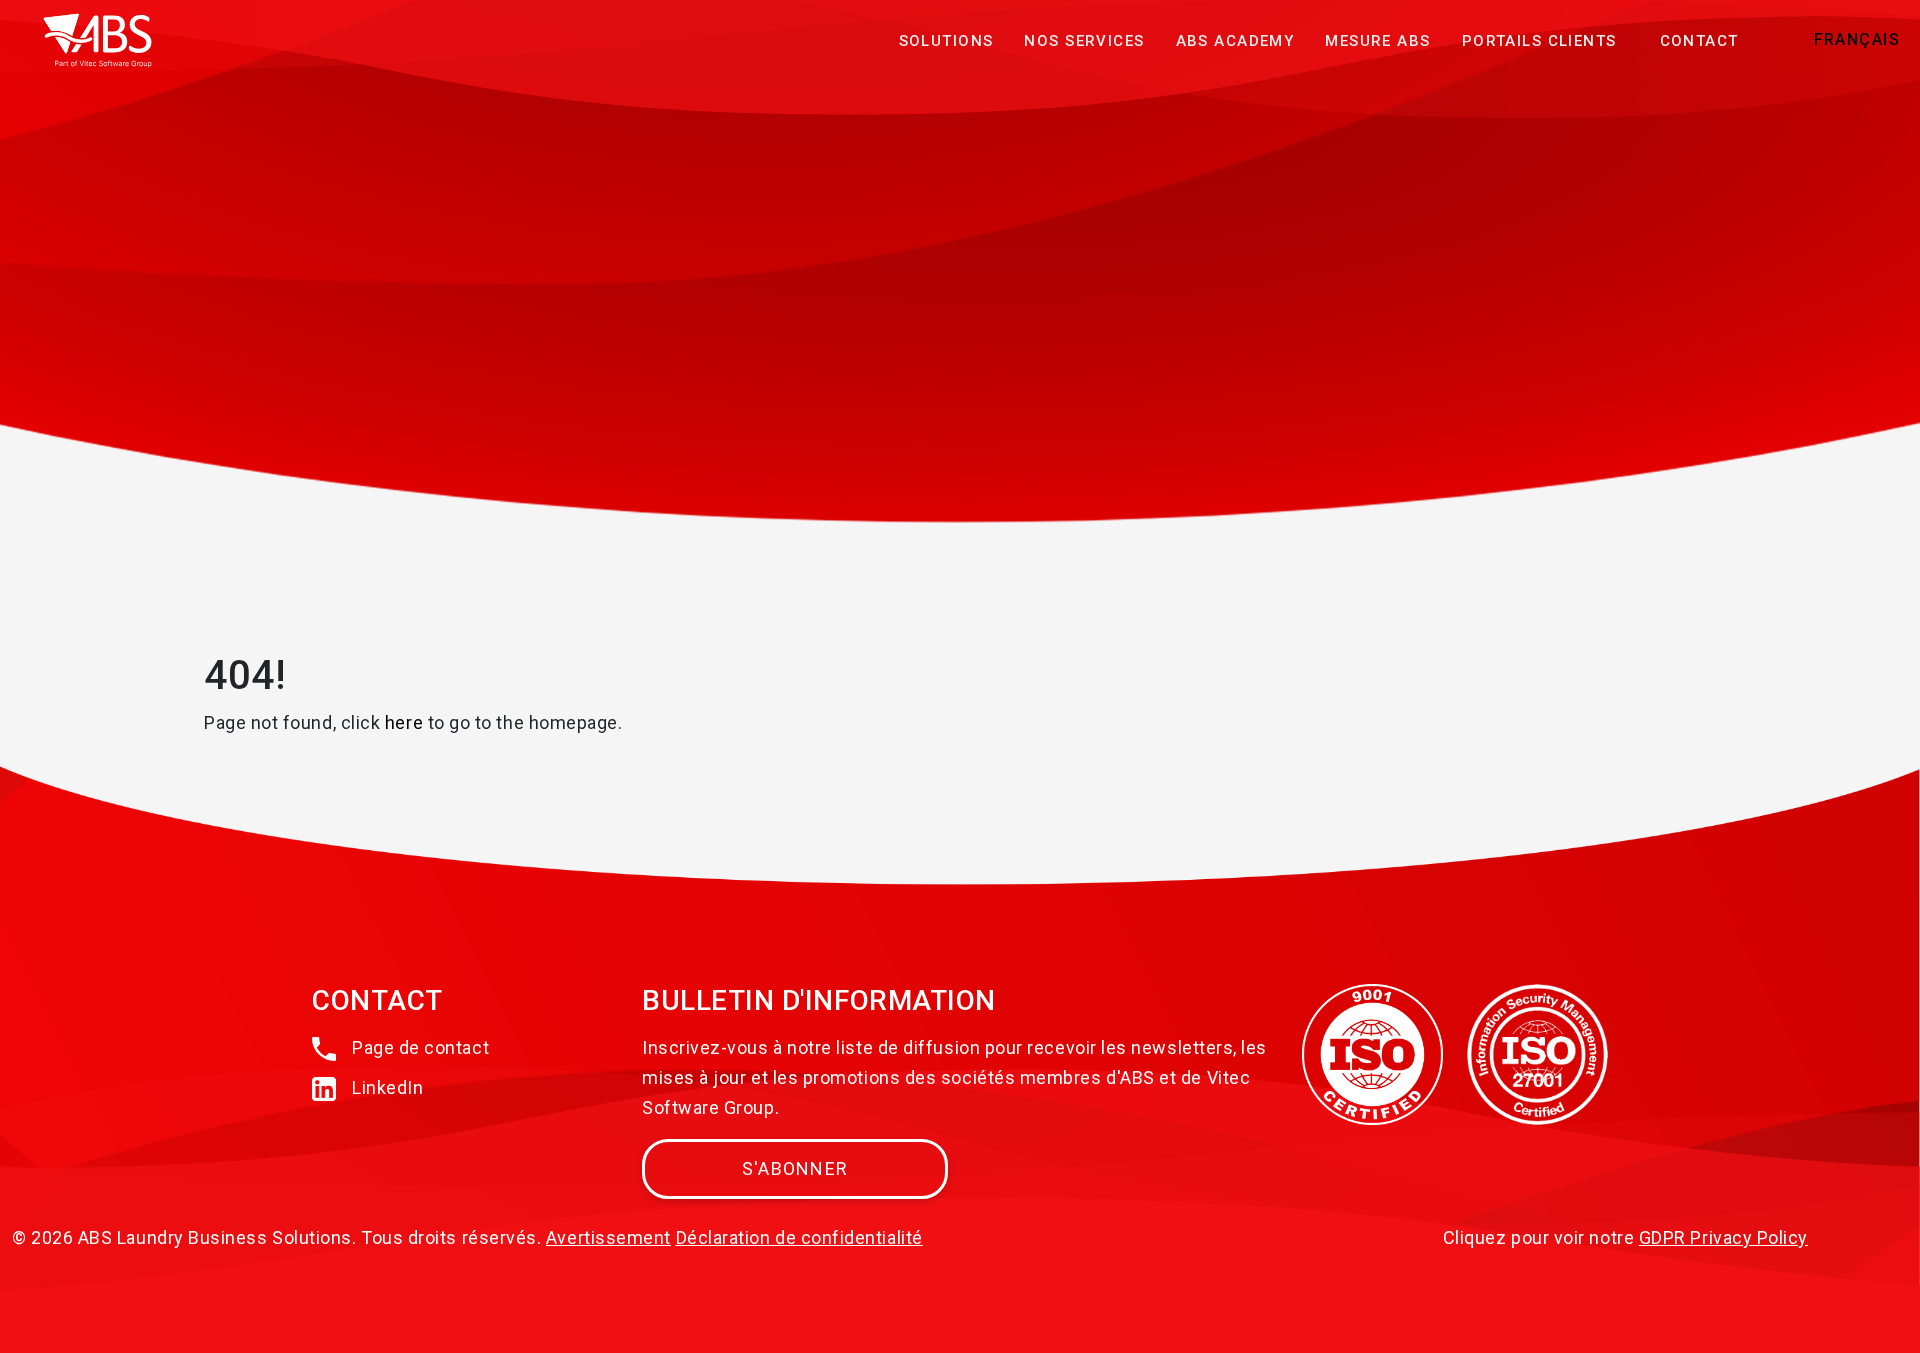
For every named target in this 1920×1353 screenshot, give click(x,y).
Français (1857, 39)
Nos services (1084, 41)
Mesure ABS (1377, 41)
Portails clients (1539, 41)
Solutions (946, 41)
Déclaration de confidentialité (799, 1237)
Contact (1699, 41)
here (404, 722)
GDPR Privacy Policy (1723, 1237)
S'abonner (795, 1168)
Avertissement (608, 1237)
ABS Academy (1235, 41)
